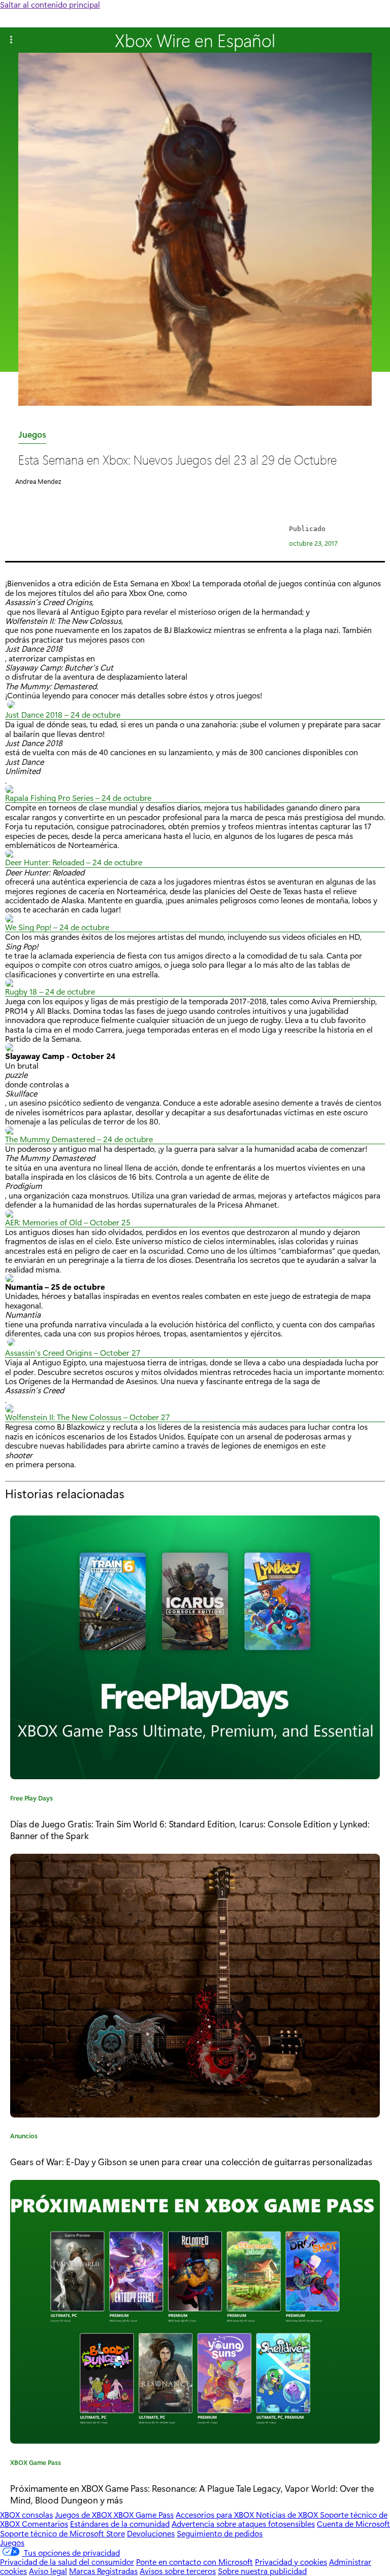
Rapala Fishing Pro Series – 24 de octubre (78, 798)
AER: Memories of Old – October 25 (68, 1223)
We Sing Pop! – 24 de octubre (57, 927)
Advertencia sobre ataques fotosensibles (243, 2524)
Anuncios (24, 2137)
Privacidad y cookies (291, 2562)
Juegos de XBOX (84, 2514)
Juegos (32, 436)
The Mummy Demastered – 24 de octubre (79, 1139)
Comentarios (45, 2524)
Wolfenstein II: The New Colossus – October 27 (88, 1417)
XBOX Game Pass (36, 2464)
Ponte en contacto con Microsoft (194, 2562)
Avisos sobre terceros (178, 2571)
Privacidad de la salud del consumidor (67, 2562)
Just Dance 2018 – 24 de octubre (63, 715)
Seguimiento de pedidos (220, 2533)
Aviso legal (48, 2571)
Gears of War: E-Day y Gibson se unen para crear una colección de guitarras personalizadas (191, 2161)
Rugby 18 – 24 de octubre (50, 992)
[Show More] (11, 40)
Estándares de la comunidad (120, 2524)
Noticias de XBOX (288, 2514)
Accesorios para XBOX (216, 2514)
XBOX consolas (26, 2514)
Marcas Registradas (103, 2571)
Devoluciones (151, 2533)
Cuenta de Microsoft (353, 2524)
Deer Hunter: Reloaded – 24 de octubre (74, 862)
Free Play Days (31, 1799)
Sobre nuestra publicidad (262, 2571)
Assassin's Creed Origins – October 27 (73, 1353)
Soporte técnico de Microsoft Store (62, 2533)
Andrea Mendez (38, 481)
